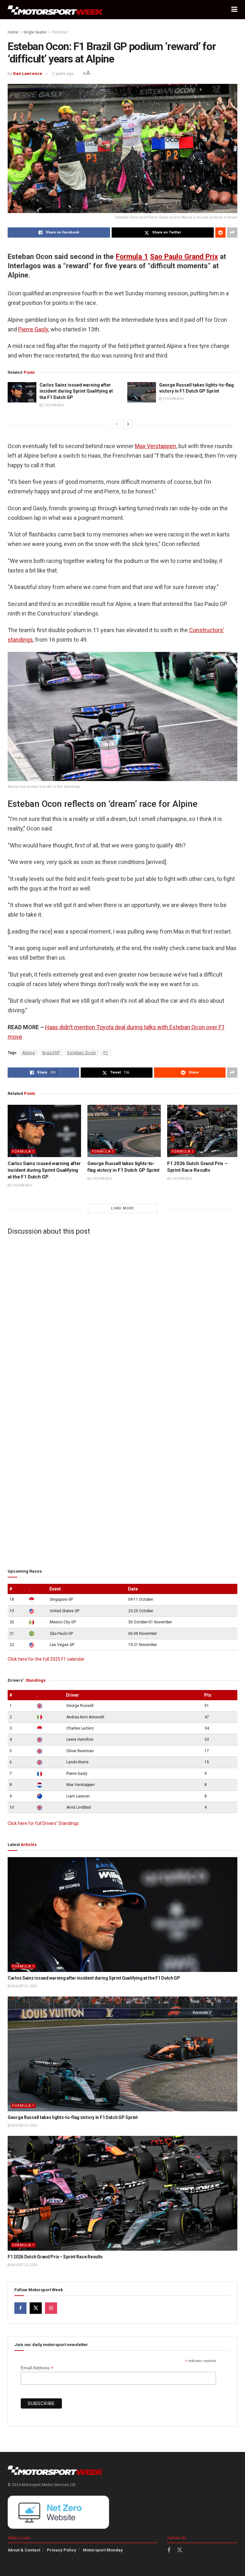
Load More (122, 1208)
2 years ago (63, 74)
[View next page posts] (128, 424)
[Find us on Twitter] (36, 2308)
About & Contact (24, 2550)
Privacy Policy (62, 2550)
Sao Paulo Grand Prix (184, 256)
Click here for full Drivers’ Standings (43, 1823)
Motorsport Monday (103, 2550)
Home (13, 32)
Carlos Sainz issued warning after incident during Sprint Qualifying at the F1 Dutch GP (76, 391)
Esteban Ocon (82, 1053)
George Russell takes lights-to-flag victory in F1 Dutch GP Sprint (73, 2117)
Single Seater (35, 32)
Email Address (37, 2368)
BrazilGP (51, 1053)
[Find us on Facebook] (20, 2308)
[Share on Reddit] (220, 233)
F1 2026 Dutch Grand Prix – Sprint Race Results (55, 2257)
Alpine (29, 1053)
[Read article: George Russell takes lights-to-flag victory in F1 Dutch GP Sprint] (142, 392)
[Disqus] (122, 1319)
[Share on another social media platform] (232, 233)
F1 (106, 1053)
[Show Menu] (234, 10)
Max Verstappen (156, 446)
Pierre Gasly (33, 329)
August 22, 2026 (24, 1986)
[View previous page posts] (117, 424)
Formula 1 (60, 32)
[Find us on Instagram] (51, 2308)
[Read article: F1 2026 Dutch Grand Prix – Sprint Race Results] (204, 1131)
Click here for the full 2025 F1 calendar (46, 1659)
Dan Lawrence (28, 74)
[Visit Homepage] (56, 10)
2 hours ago (53, 405)
